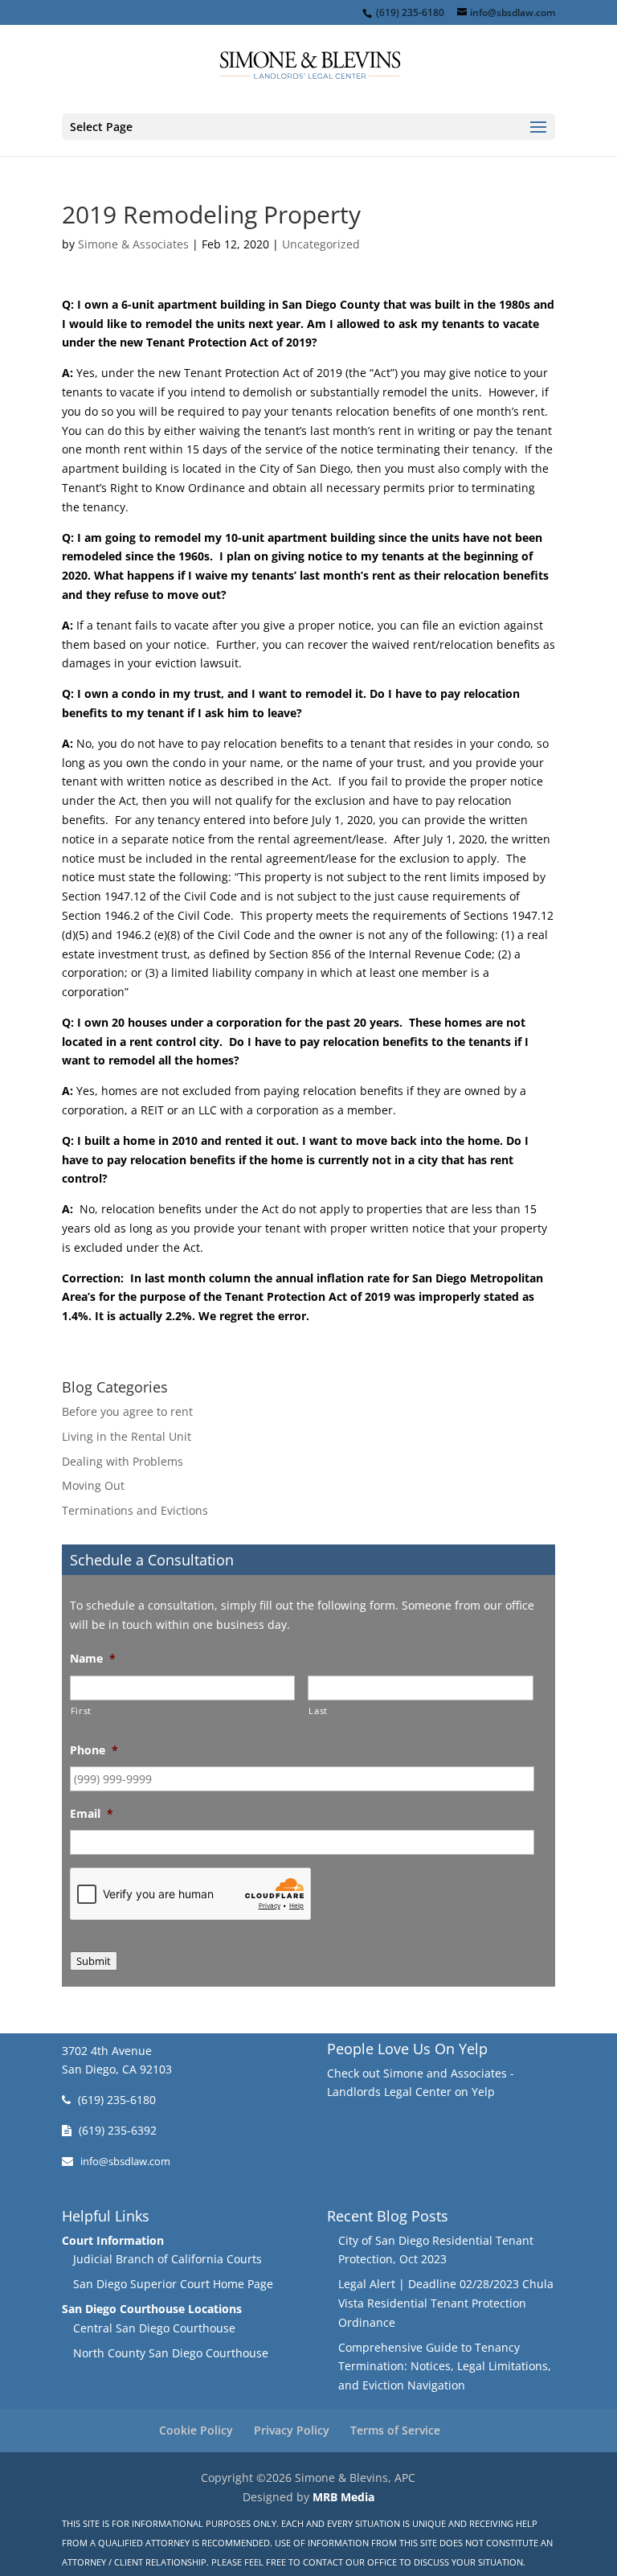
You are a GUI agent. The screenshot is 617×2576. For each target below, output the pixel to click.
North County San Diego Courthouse (171, 2353)
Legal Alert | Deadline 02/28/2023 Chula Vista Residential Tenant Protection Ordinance (446, 2303)
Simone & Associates (133, 244)
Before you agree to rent (127, 1411)
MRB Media (343, 2497)
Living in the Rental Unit (127, 1436)
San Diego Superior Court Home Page (173, 2284)
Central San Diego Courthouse (154, 2328)
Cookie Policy (196, 2430)
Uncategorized (321, 244)
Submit (94, 1961)
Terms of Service (395, 2430)
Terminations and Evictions (135, 1510)
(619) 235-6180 (117, 2100)
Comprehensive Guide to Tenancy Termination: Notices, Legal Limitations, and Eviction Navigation (445, 2367)
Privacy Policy (292, 2430)
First (81, 1710)
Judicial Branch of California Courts (168, 2259)
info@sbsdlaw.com (125, 2162)
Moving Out (93, 1485)
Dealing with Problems (123, 1461)
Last (318, 1710)
